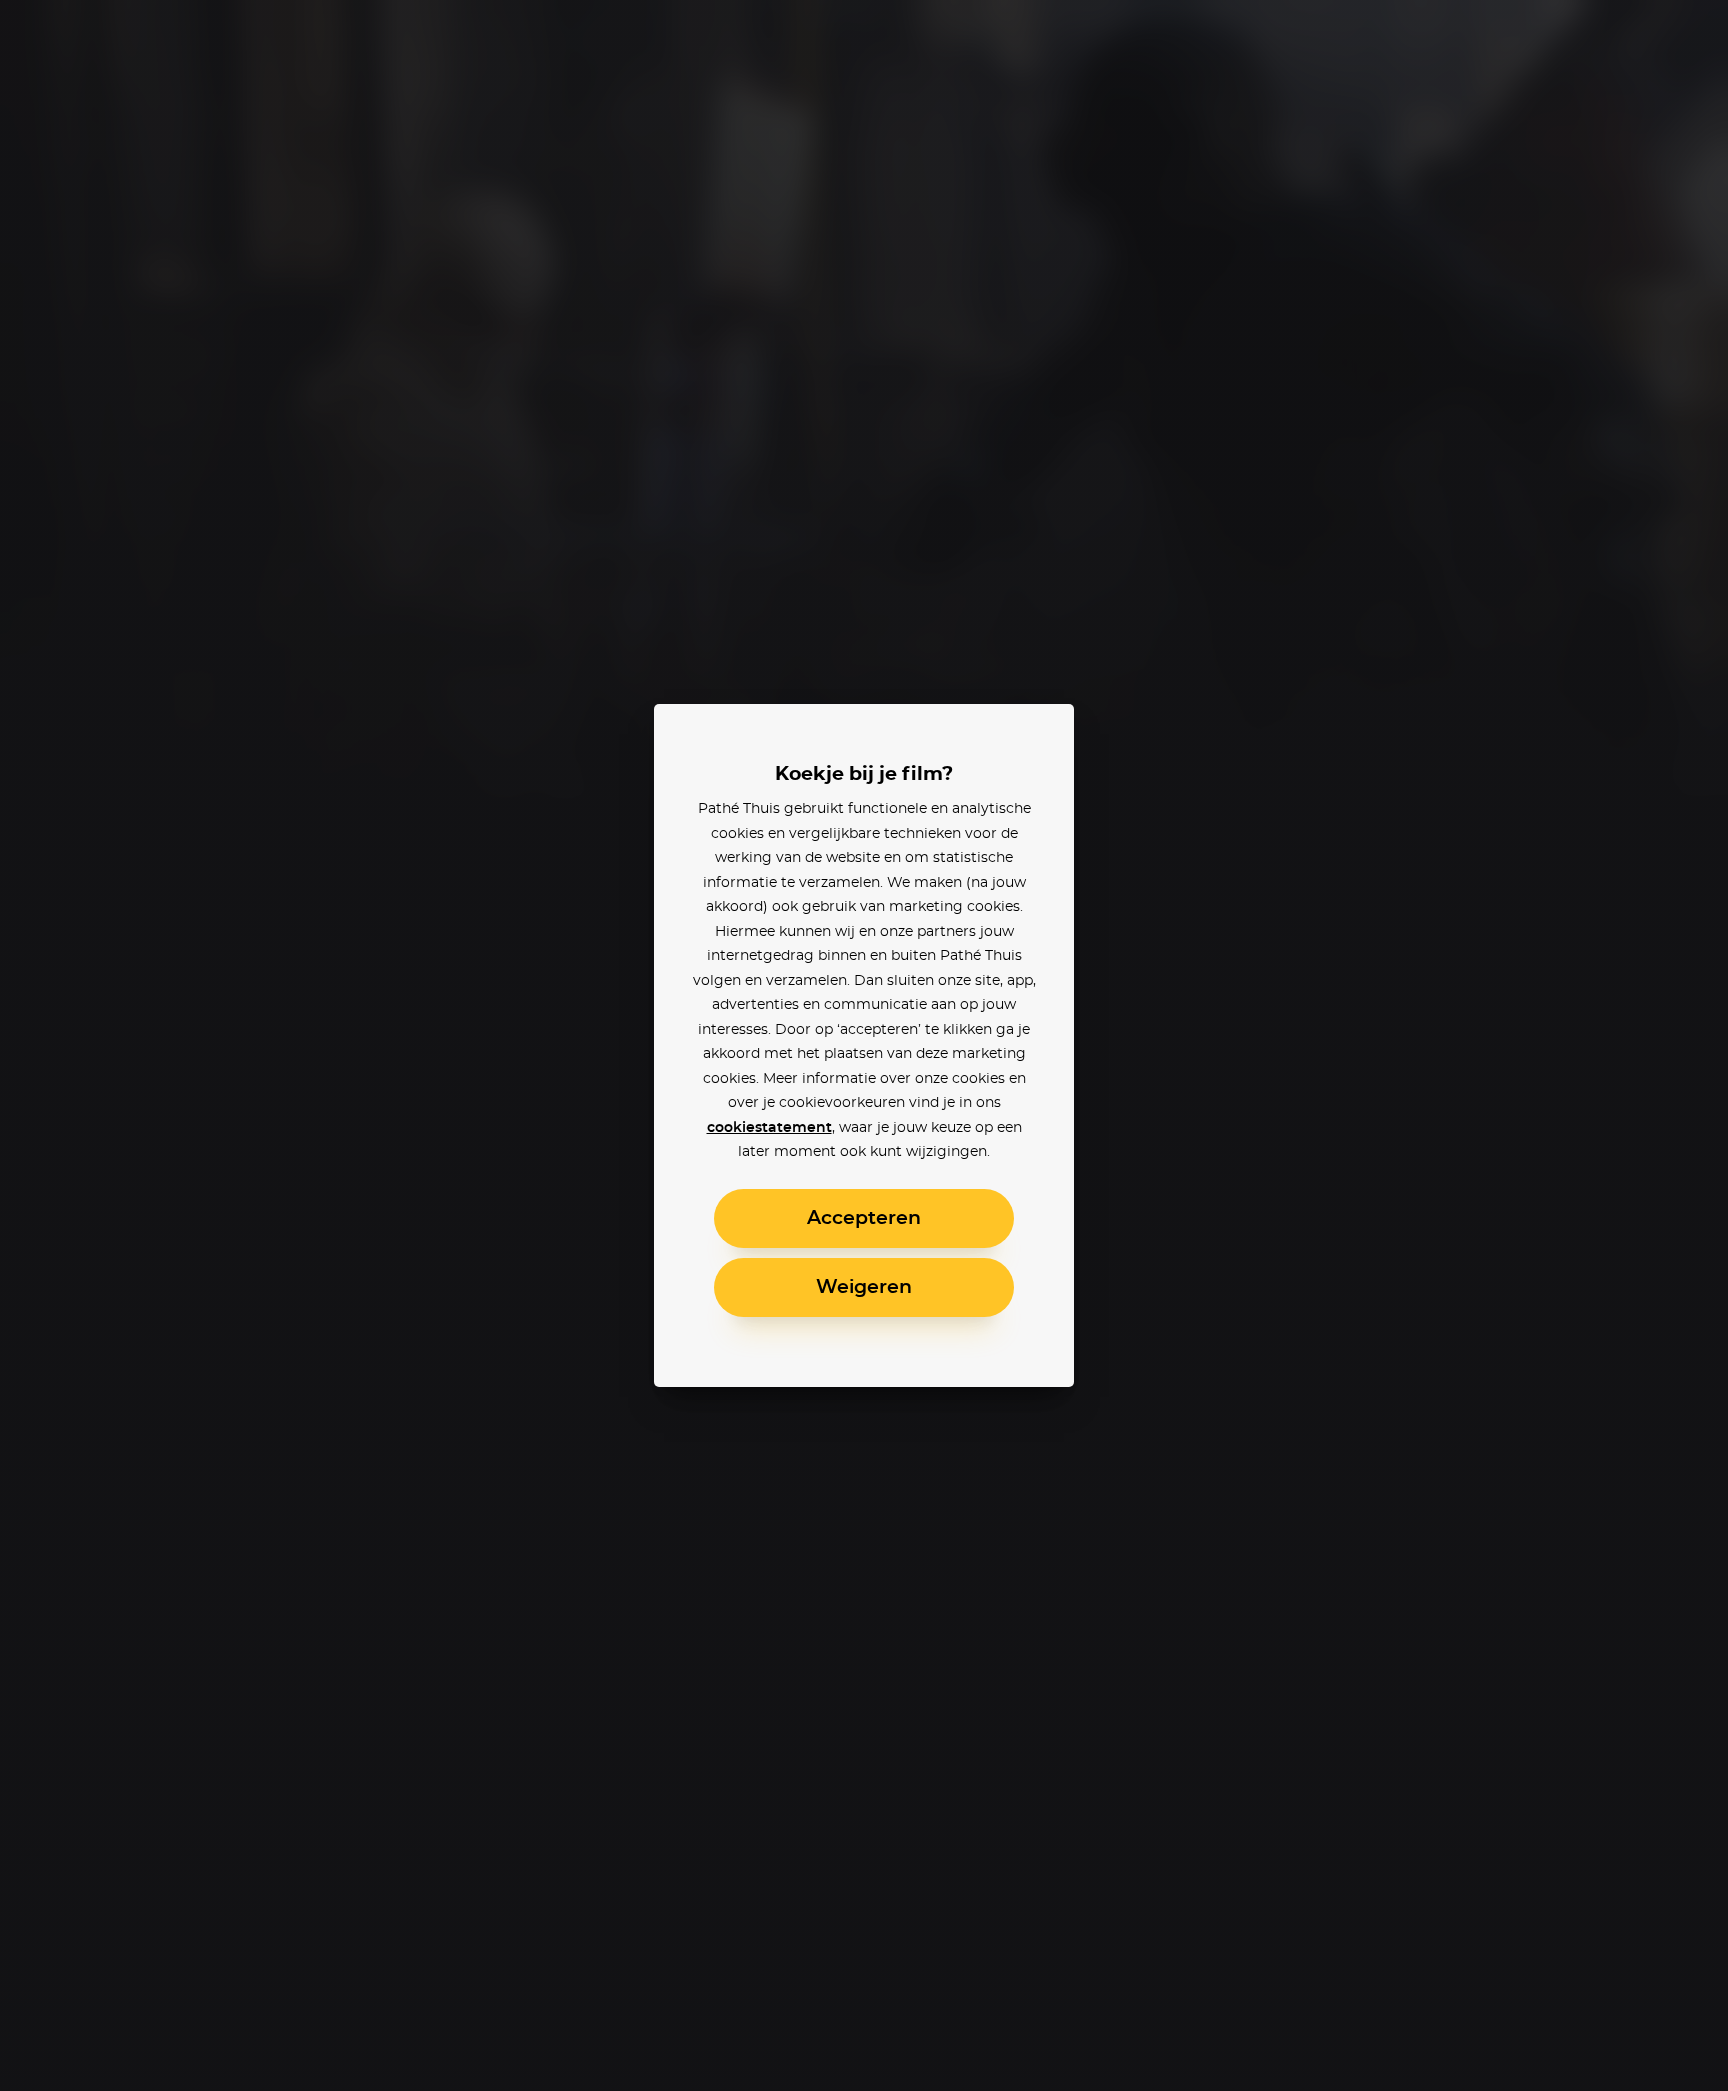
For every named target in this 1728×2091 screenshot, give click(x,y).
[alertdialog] (864, 1045)
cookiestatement (769, 1128)
